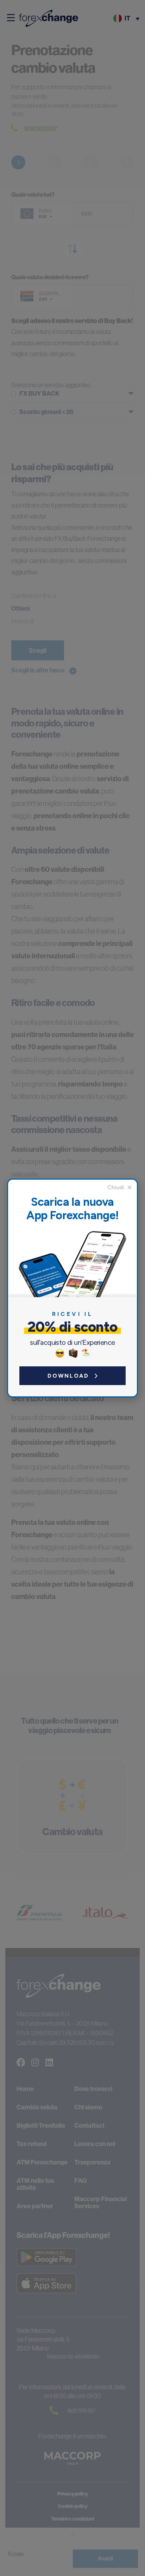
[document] (72, 1288)
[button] (120, 1187)
